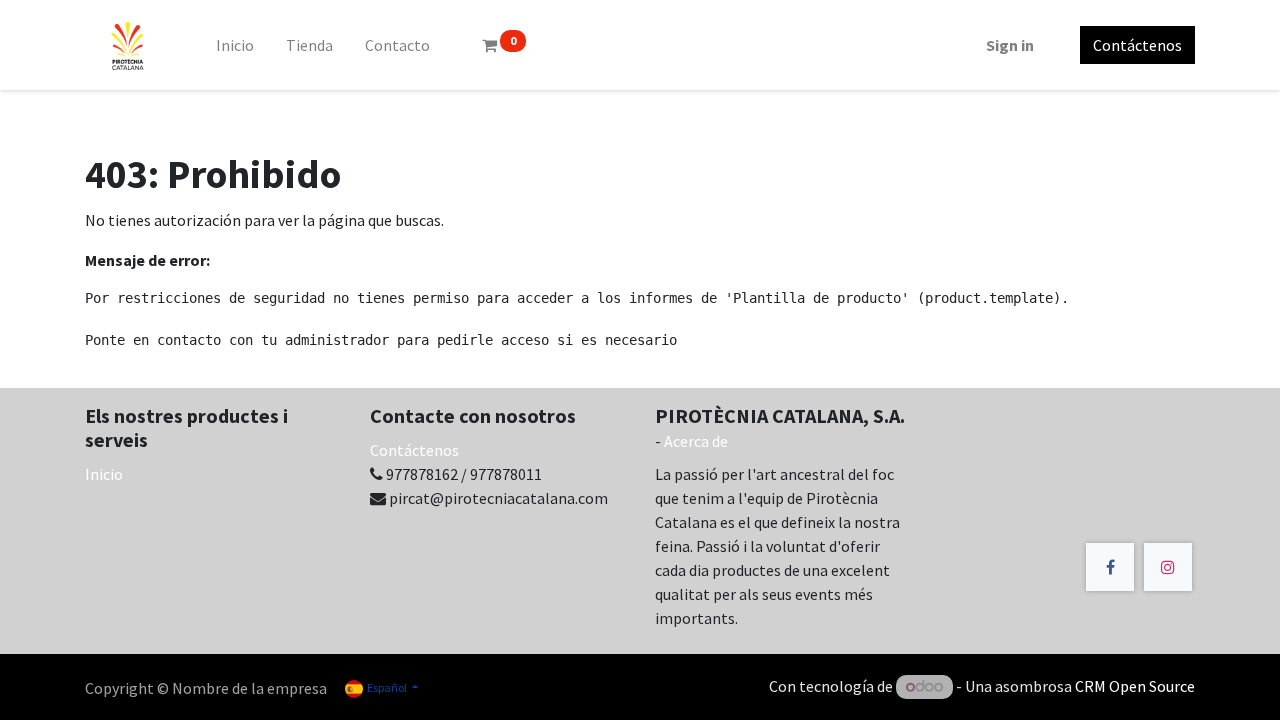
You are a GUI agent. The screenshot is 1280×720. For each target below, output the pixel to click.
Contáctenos (1137, 45)
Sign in (1010, 45)
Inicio (104, 474)
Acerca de (696, 441)
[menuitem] (235, 45)
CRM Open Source (1135, 686)
